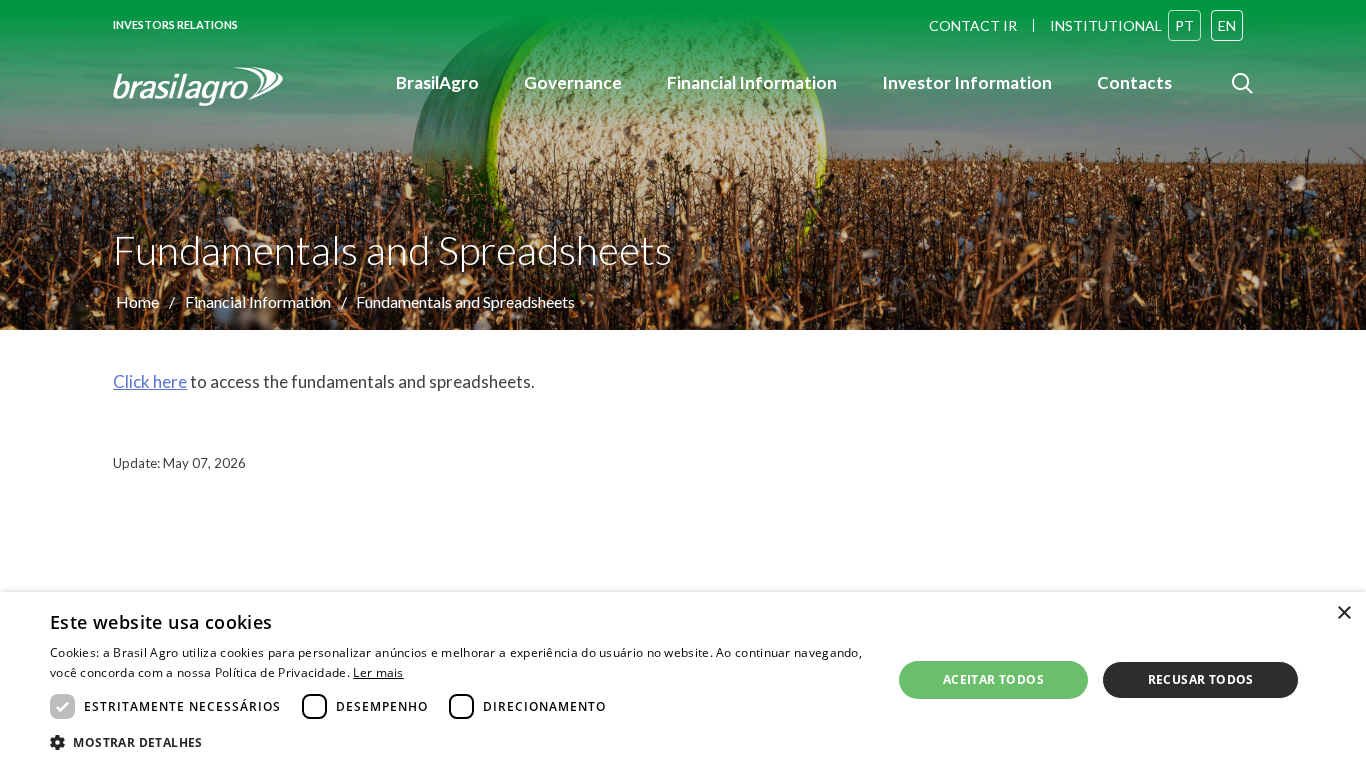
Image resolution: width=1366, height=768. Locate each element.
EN (1227, 25)
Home (137, 301)
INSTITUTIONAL (1106, 25)
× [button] (1343, 613)
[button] (458, 741)
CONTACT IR (973, 25)
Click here (150, 381)
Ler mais (378, 672)
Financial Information (258, 301)
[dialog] (683, 680)
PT (1184, 25)
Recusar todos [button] (1201, 679)
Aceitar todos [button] (993, 679)
